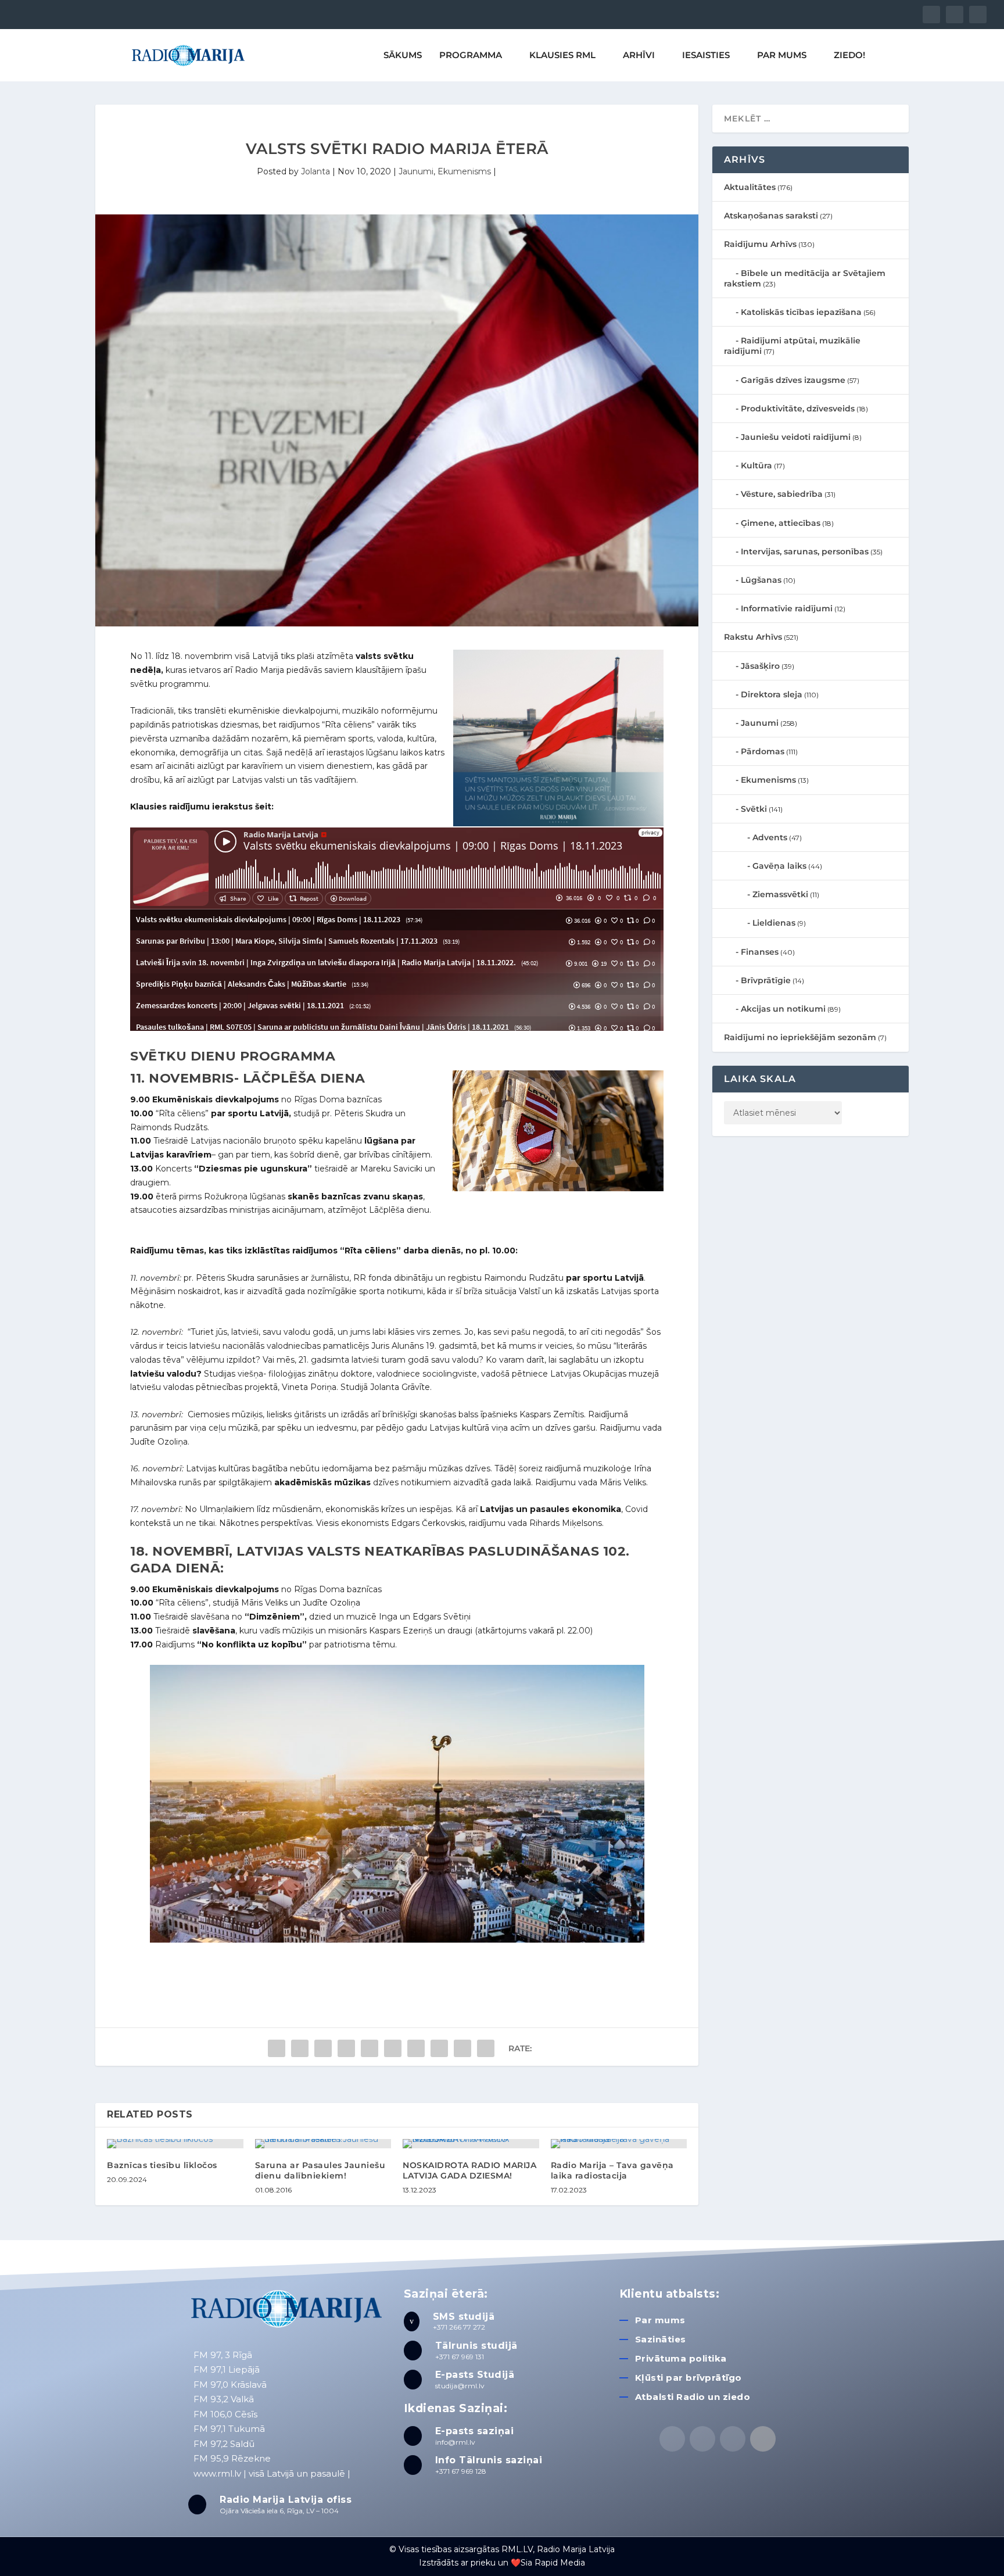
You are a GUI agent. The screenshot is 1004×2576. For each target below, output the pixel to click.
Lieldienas (774, 923)
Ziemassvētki (780, 894)
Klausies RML (562, 55)
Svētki (754, 809)
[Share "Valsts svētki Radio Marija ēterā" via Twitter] (300, 2048)
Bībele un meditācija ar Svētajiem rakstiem (805, 278)
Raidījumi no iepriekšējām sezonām (800, 1037)
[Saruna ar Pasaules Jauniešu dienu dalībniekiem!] (323, 2144)
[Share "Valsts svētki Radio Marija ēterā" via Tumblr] (346, 2048)
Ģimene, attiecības (781, 523)
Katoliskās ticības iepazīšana (801, 312)
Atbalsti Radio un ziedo (693, 2397)
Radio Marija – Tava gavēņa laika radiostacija (612, 2170)
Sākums (403, 55)
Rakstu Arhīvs (753, 637)
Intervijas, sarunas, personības (805, 551)
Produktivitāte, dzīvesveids (798, 409)
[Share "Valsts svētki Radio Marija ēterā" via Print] (486, 2048)
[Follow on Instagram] (733, 2439)
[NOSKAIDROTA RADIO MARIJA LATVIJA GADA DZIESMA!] (471, 2144)
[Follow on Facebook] (672, 2439)
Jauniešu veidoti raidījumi (796, 437)
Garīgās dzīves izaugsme (793, 380)
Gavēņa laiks (779, 866)
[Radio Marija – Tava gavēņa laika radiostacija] (619, 2144)
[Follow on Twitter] (702, 2439)
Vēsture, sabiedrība (782, 494)
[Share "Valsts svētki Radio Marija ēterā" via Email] (462, 2048)
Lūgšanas (761, 580)
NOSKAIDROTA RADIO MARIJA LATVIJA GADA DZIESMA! (469, 2170)
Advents (770, 837)
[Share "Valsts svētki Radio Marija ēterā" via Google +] (323, 2048)
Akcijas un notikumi (783, 1009)
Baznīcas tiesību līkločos (162, 2165)
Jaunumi (416, 171)
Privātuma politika (681, 2358)
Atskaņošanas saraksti (771, 216)
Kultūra (756, 465)
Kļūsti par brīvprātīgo (689, 2378)
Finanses (760, 952)
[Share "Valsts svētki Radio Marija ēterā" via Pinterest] (370, 2048)
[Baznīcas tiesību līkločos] (175, 2144)
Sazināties (661, 2339)
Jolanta (315, 171)
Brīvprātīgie (766, 980)
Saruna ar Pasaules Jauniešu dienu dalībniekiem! (320, 2170)
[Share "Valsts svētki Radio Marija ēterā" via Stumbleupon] (439, 2048)
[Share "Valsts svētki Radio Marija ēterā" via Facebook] (277, 2048)
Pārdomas (763, 751)
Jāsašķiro (760, 666)
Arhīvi (639, 55)
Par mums (660, 2320)
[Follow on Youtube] (763, 2439)
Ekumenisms (464, 171)
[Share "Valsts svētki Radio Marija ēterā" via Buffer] (416, 2048)
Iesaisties (706, 55)
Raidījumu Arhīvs (760, 244)
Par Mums (782, 55)
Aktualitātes (750, 187)
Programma (471, 55)
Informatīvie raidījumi (787, 608)
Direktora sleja (772, 694)
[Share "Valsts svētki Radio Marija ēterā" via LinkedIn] (393, 2048)
